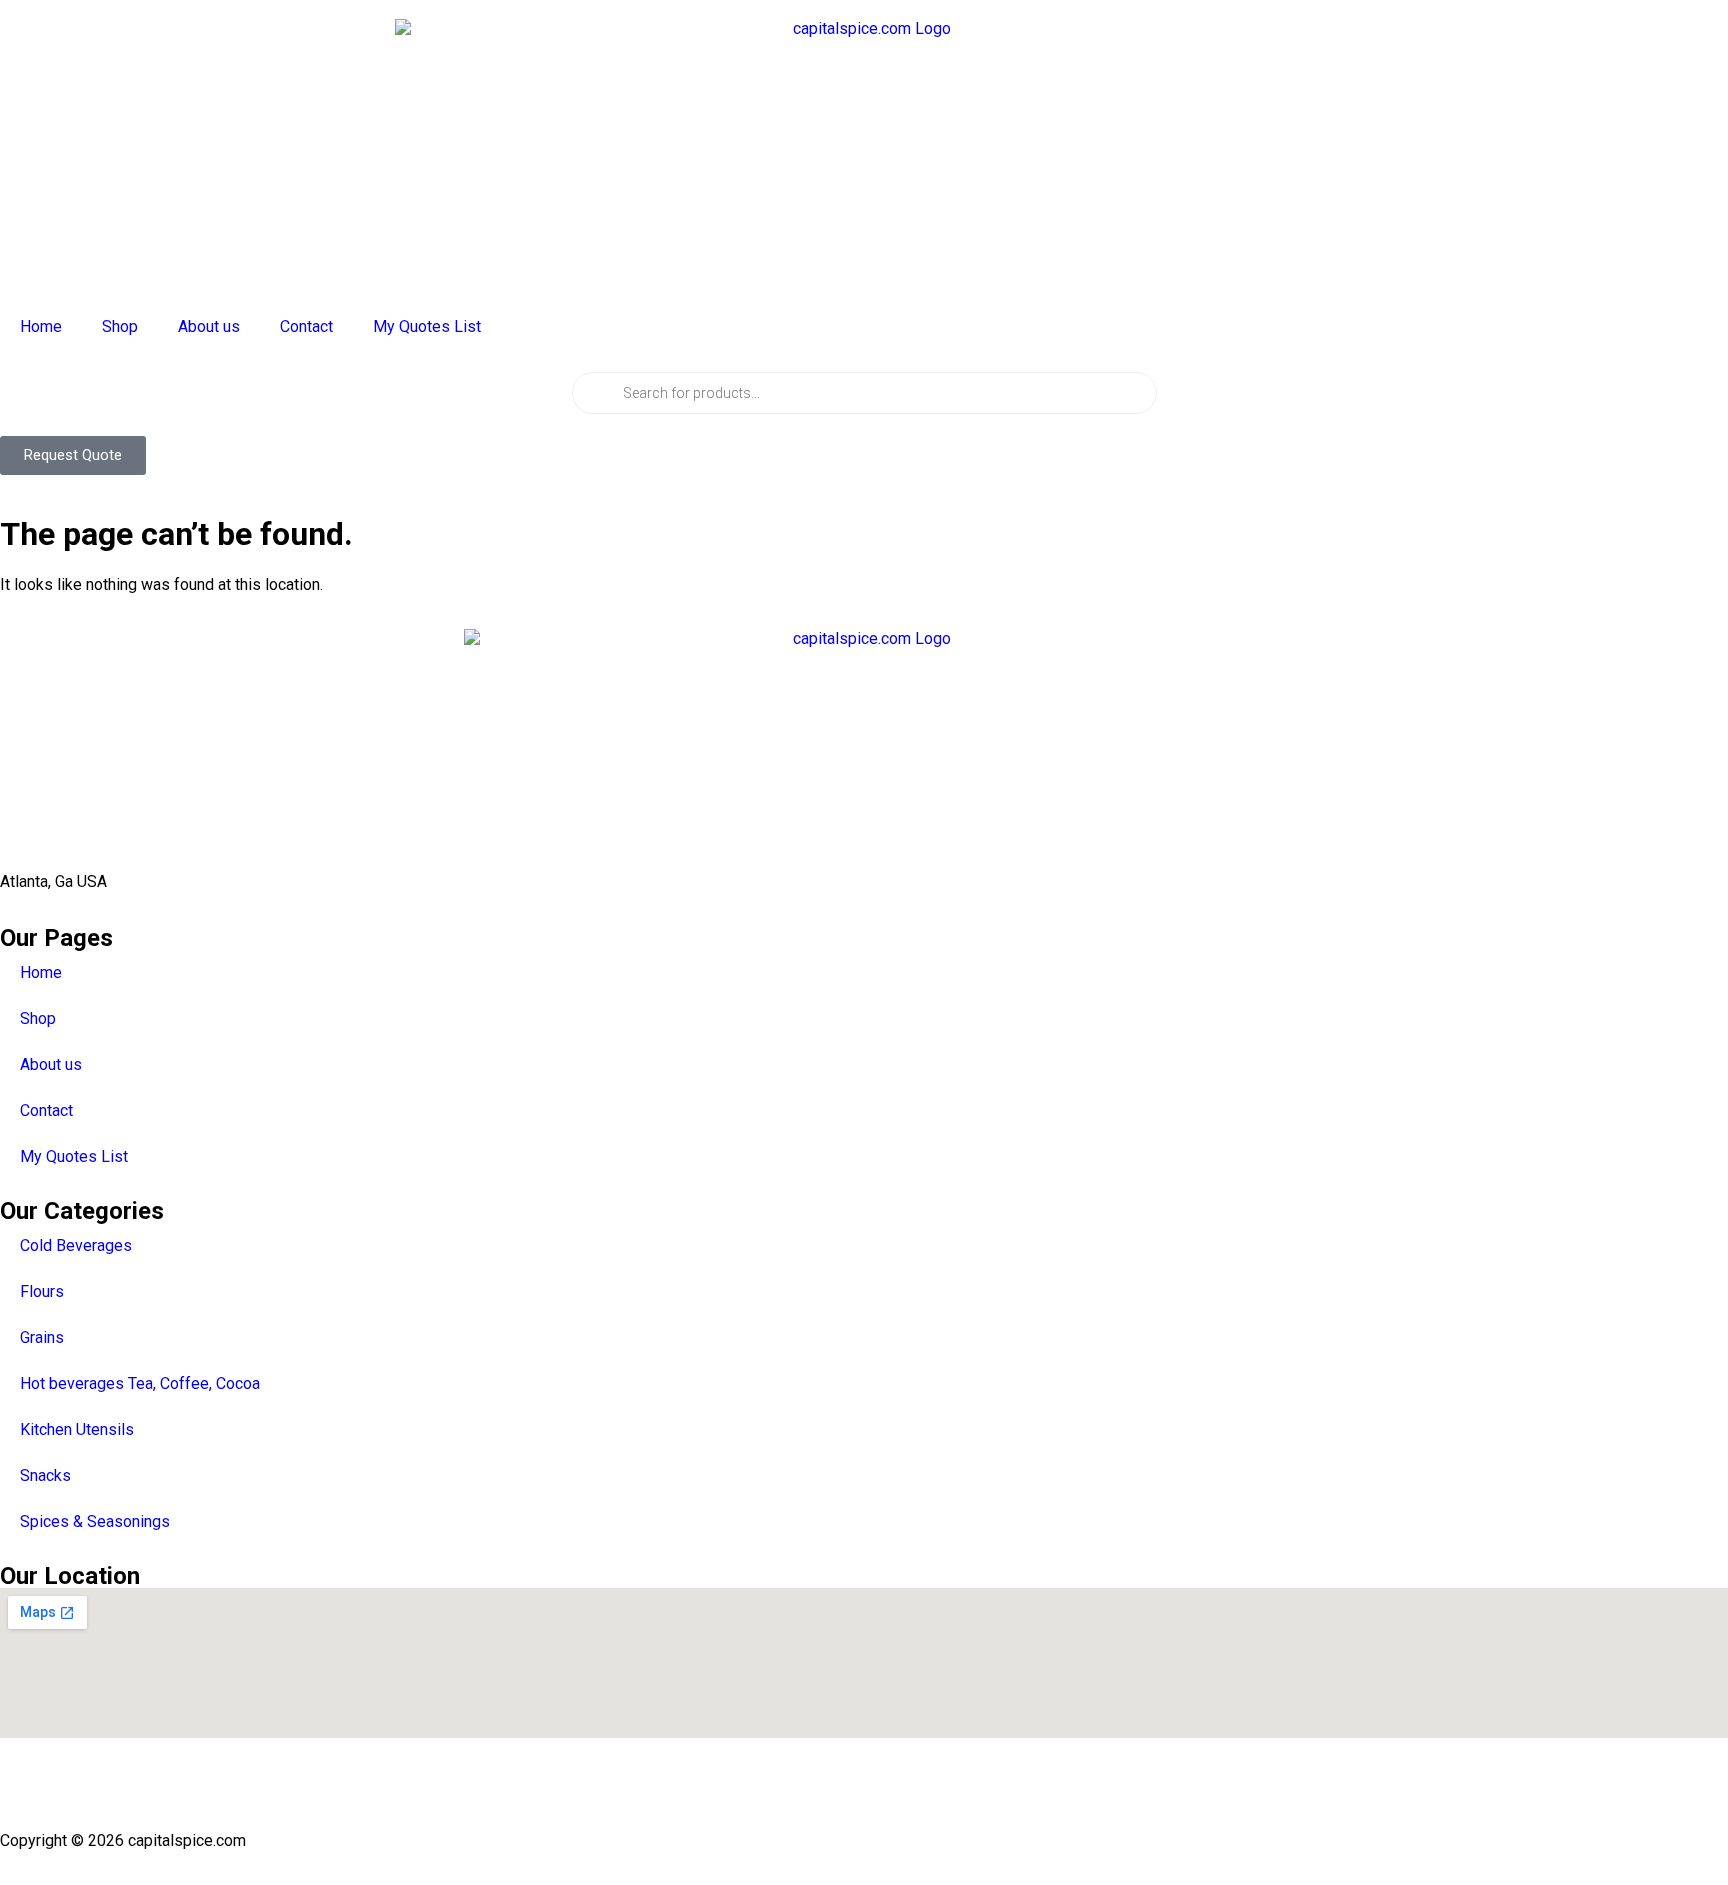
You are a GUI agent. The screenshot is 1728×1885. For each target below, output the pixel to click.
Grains (42, 1337)
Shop (120, 326)
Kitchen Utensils (77, 1429)
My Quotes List (427, 326)
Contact (306, 326)
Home (41, 326)
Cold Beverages (76, 1245)
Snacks (45, 1475)
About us (209, 326)
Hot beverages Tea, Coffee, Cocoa (140, 1383)
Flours (42, 1291)
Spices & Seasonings (95, 1521)
